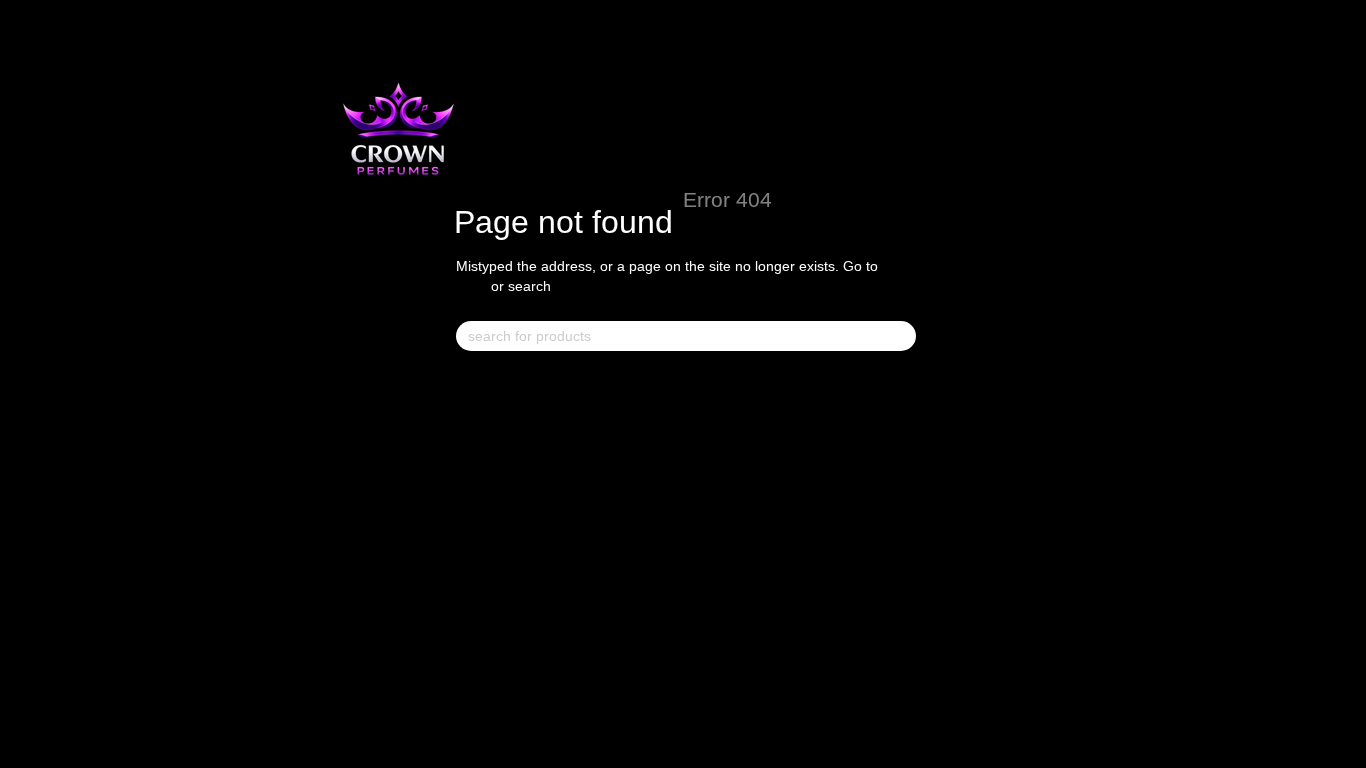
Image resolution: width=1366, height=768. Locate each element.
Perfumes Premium (519, 462)
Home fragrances (720, 385)
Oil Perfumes (912, 424)
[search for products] (900, 336)
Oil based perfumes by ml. (751, 424)
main (471, 286)
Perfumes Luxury (514, 424)
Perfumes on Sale (515, 385)
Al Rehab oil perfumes (944, 385)
